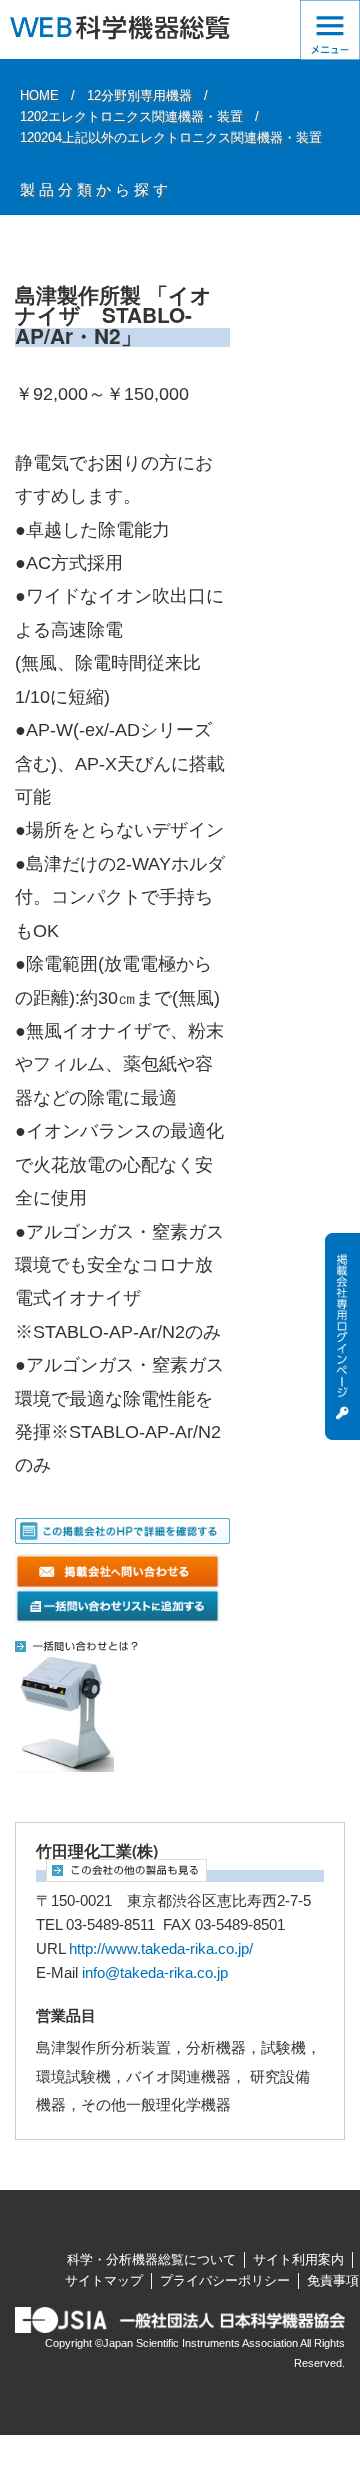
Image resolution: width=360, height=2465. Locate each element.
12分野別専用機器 (139, 95)
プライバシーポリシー (225, 2280)
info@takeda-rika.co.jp (155, 1973)
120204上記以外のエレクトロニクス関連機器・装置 (171, 137)
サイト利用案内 (298, 2259)
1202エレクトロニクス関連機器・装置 (131, 116)
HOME (39, 95)
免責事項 (333, 2280)
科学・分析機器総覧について (151, 2259)
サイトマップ (104, 2280)
